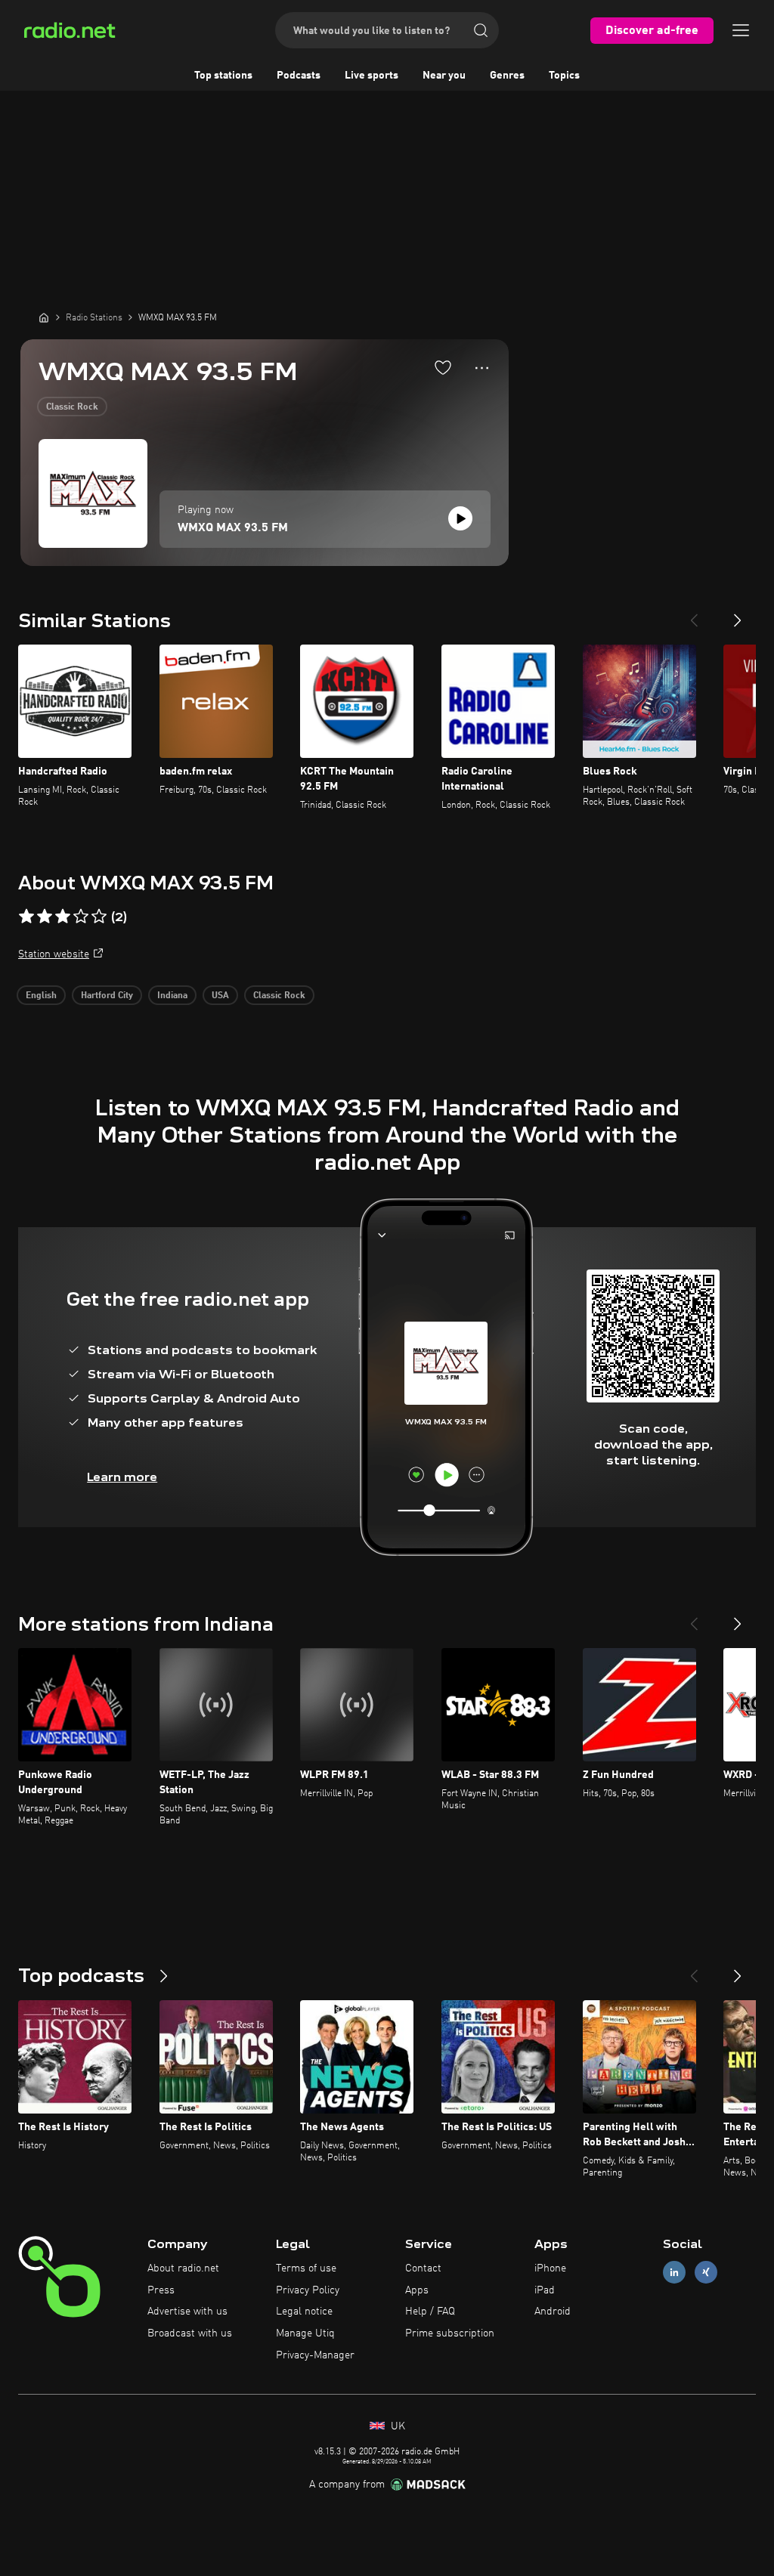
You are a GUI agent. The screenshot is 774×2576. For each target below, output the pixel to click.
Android (553, 2312)
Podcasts (299, 76)
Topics (564, 76)
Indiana (172, 996)
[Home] (44, 317)
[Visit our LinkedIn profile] (674, 2272)
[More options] (482, 368)
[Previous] (694, 614)
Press (161, 2290)
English (41, 996)
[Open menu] (741, 30)
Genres (507, 76)
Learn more (122, 1477)
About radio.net (183, 2268)
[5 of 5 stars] (99, 917)
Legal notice (304, 2312)
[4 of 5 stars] (81, 917)
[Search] (481, 30)
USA (220, 996)
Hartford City (107, 996)
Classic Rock (72, 407)
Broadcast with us (190, 2333)
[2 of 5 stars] (45, 917)
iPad (545, 2290)
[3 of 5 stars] (63, 917)
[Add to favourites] (443, 367)
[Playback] (460, 518)
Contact (423, 2268)
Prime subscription (450, 2333)
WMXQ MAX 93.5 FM (233, 528)
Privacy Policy (308, 2290)
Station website (54, 954)
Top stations (223, 76)
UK (396, 2426)
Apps (417, 2290)
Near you (444, 76)
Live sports (372, 76)
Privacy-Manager (315, 2355)
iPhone (550, 2268)
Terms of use (306, 2268)
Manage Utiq (305, 2333)
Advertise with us (187, 2312)
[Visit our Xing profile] (706, 2272)
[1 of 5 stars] (26, 917)
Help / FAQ (430, 2312)
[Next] (738, 614)
